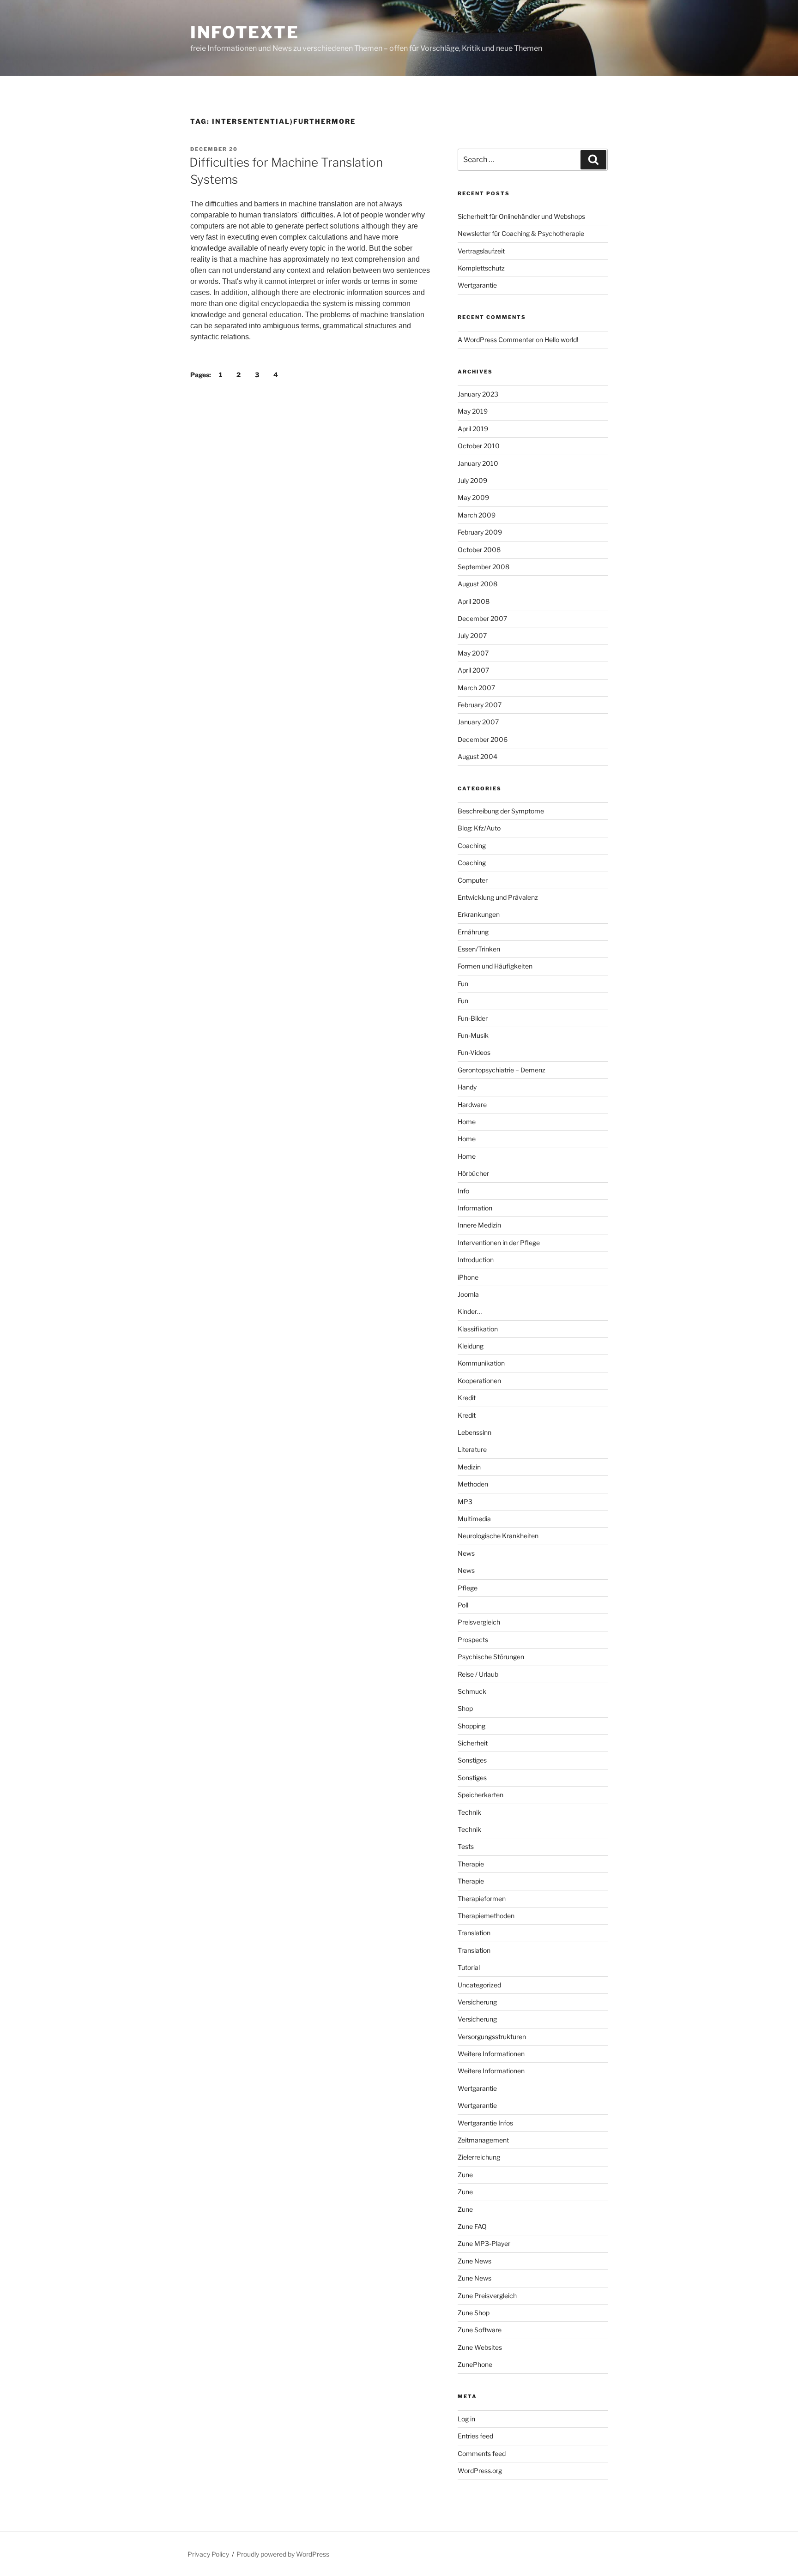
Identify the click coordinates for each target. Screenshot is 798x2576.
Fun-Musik (473, 1035)
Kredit (467, 1398)
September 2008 (484, 567)
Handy (467, 1087)
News (466, 1553)
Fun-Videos (474, 1052)
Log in (466, 2419)
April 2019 (473, 429)
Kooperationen (479, 1381)
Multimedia (474, 1519)
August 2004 (478, 756)
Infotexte (245, 32)
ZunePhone (475, 2364)
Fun (463, 984)
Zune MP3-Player (484, 2243)
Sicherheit (473, 1743)
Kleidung (471, 1346)
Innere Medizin (479, 1225)
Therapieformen (482, 1899)
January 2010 (478, 463)
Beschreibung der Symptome (501, 811)
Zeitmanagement (483, 2140)
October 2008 (479, 550)
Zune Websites (480, 2347)
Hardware (472, 1104)
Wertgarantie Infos (485, 2123)
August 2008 (478, 584)
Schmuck (472, 1691)
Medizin (469, 1467)
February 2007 (480, 705)
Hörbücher (473, 1173)
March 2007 (476, 688)
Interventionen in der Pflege (499, 1243)
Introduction (476, 1260)
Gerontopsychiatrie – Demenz (502, 1070)
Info (463, 1191)
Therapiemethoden (486, 1916)
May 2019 (473, 411)
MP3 (465, 1502)
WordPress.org (480, 2471)
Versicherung (477, 2002)
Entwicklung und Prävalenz (498, 897)
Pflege (468, 1588)
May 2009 (473, 497)
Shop (465, 1708)
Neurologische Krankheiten (498, 1536)
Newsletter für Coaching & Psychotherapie (521, 233)
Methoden (473, 1484)
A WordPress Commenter (496, 340)
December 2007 (482, 618)
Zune (465, 2175)
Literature (472, 1449)
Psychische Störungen (491, 1657)
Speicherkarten (481, 1795)
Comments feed (482, 2453)
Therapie (471, 1864)
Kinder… (470, 1311)
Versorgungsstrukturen (492, 2037)
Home (467, 1122)
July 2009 (472, 480)
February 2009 (480, 532)
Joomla (468, 1294)
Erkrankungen (479, 914)
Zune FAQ (472, 2226)
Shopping (472, 1726)
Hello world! (561, 340)
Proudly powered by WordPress (283, 2554)
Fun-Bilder (473, 1018)
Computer (473, 880)
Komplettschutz (481, 268)
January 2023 (478, 394)
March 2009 (477, 515)
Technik (469, 1812)
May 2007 (473, 653)
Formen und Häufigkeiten (495, 966)
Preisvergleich (479, 1622)
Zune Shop (474, 2313)
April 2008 (474, 601)
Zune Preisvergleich (487, 2296)
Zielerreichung (479, 2157)
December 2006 (483, 739)
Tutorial (469, 1967)
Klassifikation (478, 1329)
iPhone (468, 1277)
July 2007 (472, 635)
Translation (474, 1933)
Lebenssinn (475, 1432)
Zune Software (480, 2330)
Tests (466, 1846)
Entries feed (475, 2436)
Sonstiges (472, 1760)
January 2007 (478, 722)
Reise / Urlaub (478, 1674)
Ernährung (473, 932)
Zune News (475, 2261)
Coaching (472, 846)
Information (475, 1208)
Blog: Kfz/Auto (479, 828)
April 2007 (473, 670)
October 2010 (479, 446)
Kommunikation (481, 1363)
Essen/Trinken (479, 949)
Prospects (473, 1640)
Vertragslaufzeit (481, 251)
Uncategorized (479, 1985)
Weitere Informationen (491, 2054)
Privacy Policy (208, 2554)
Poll (463, 1605)
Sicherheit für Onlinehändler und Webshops (521, 216)
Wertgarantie (477, 285)
